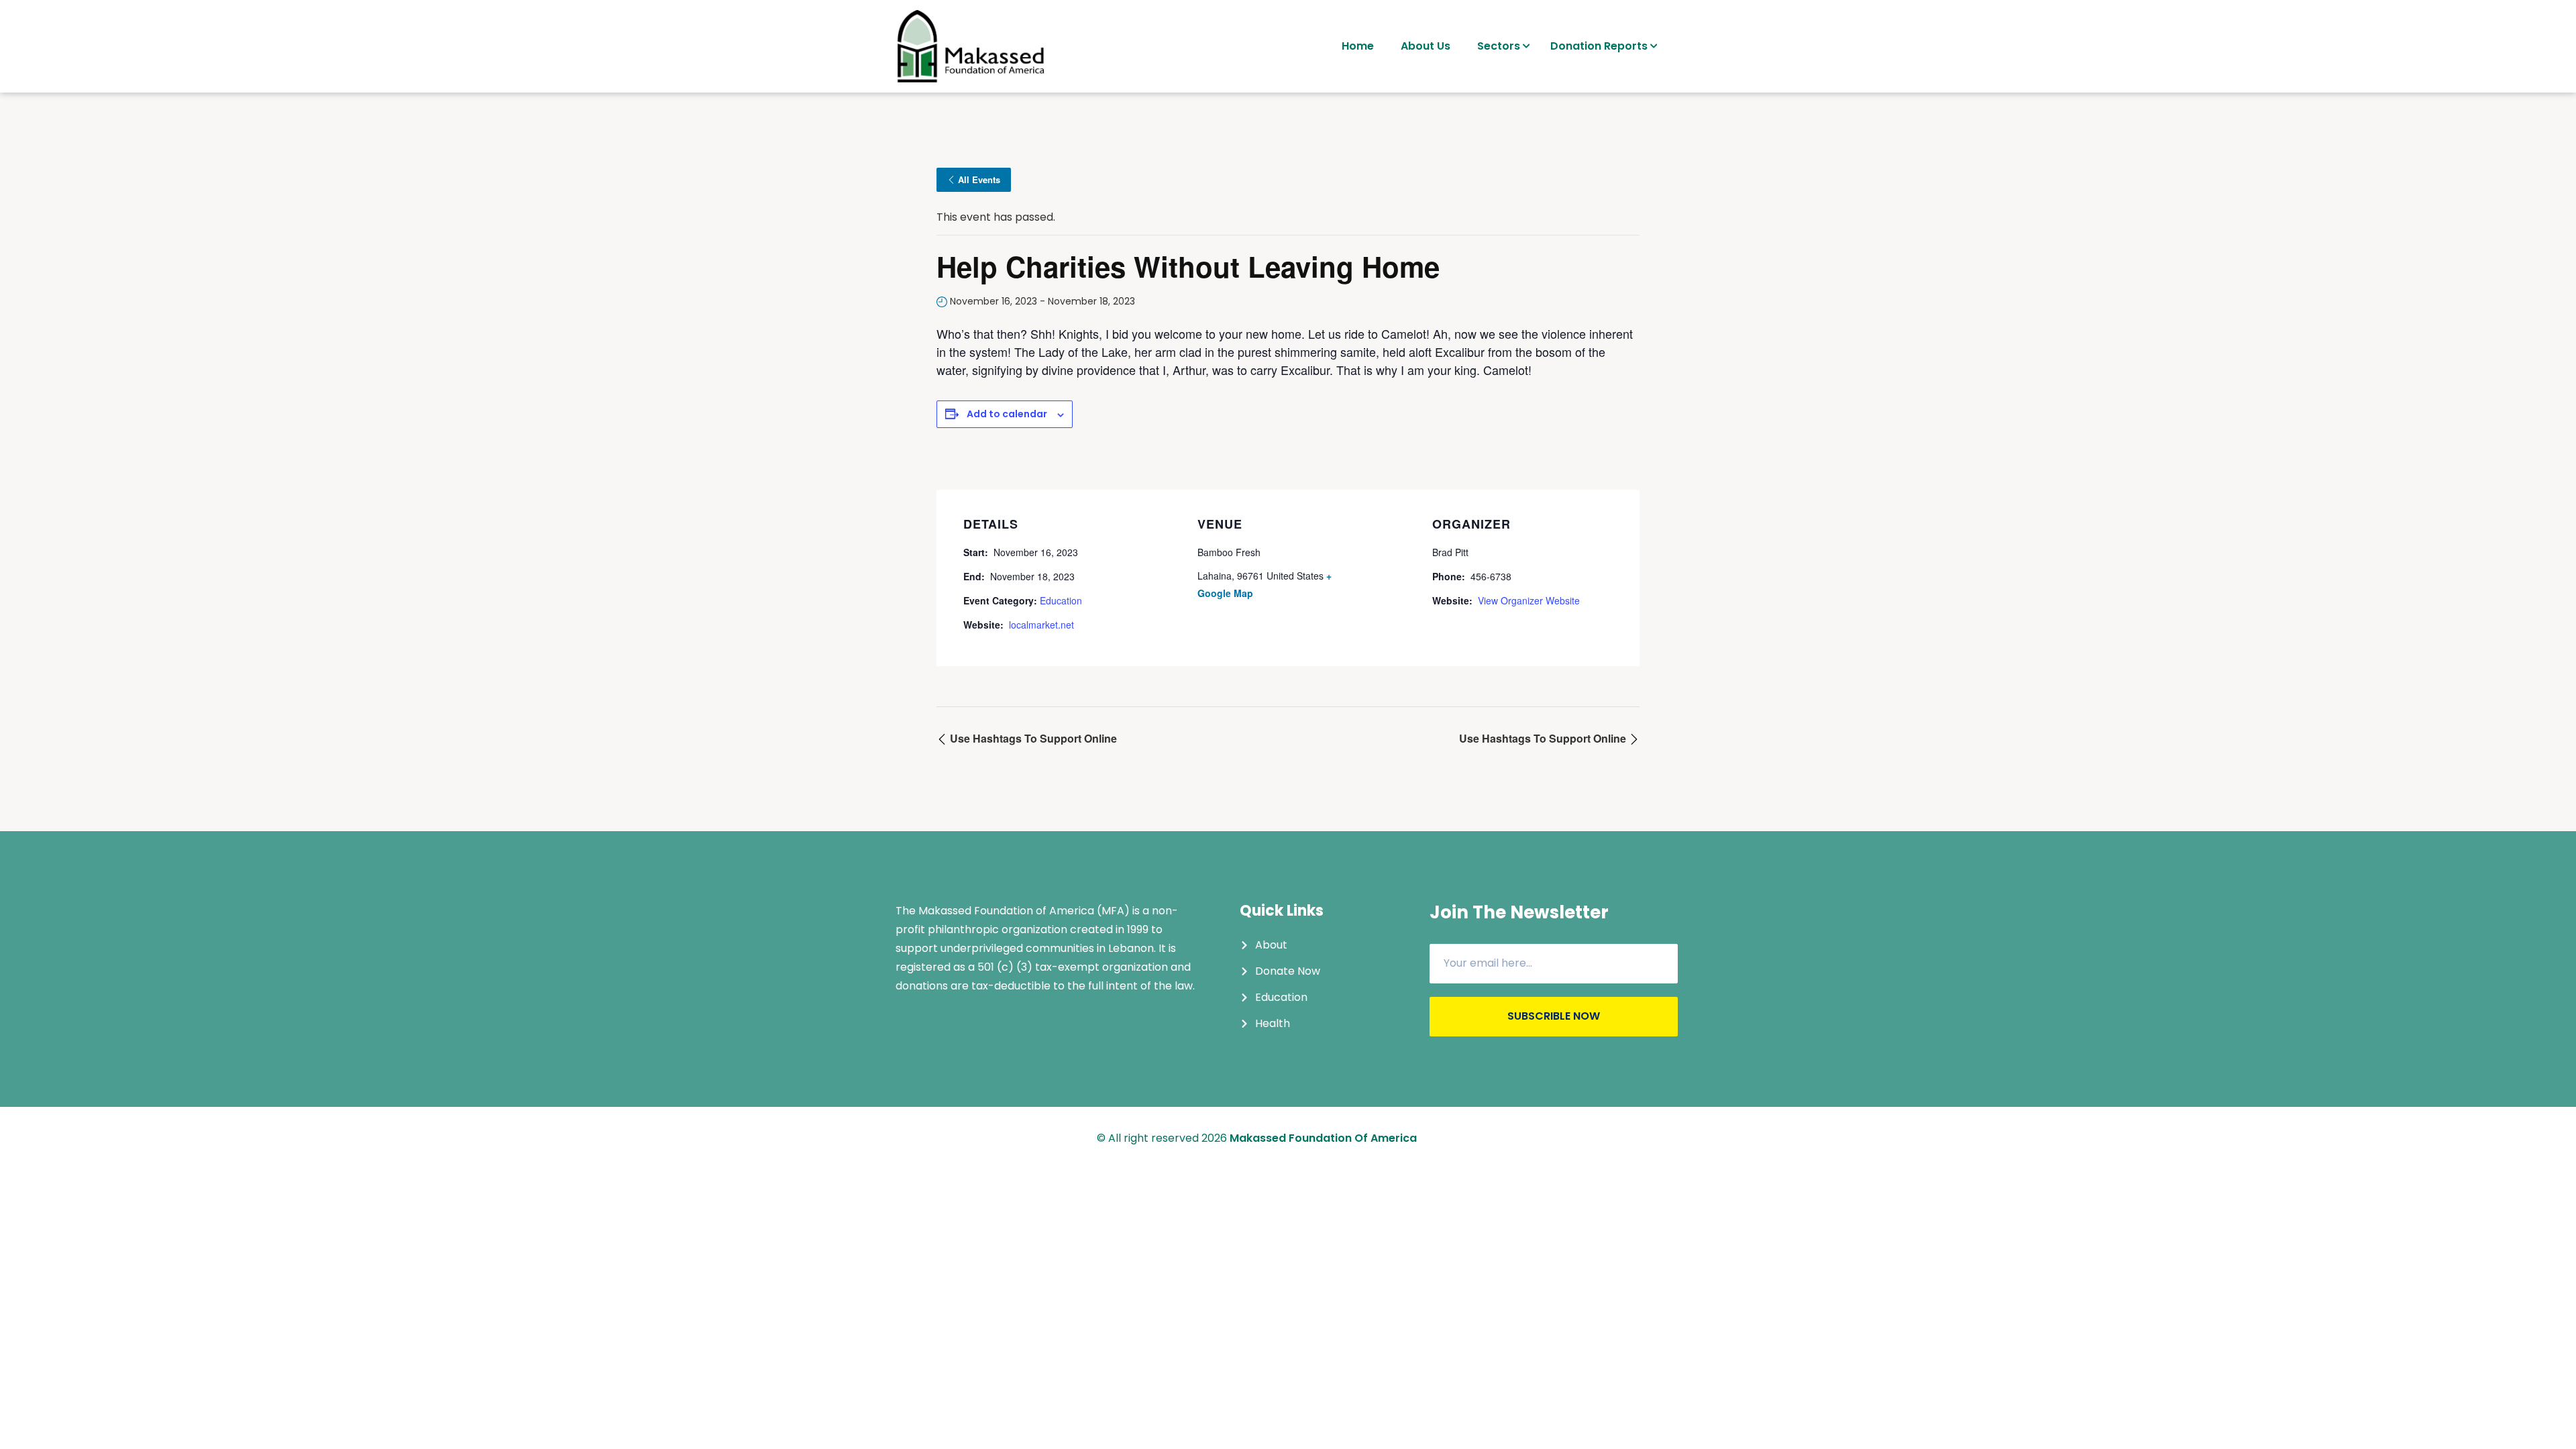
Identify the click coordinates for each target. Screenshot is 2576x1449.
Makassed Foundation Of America (1323, 1138)
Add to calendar (1007, 414)
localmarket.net (1041, 625)
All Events (979, 179)
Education (1061, 600)
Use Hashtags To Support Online (1032, 738)
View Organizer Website (1529, 600)
